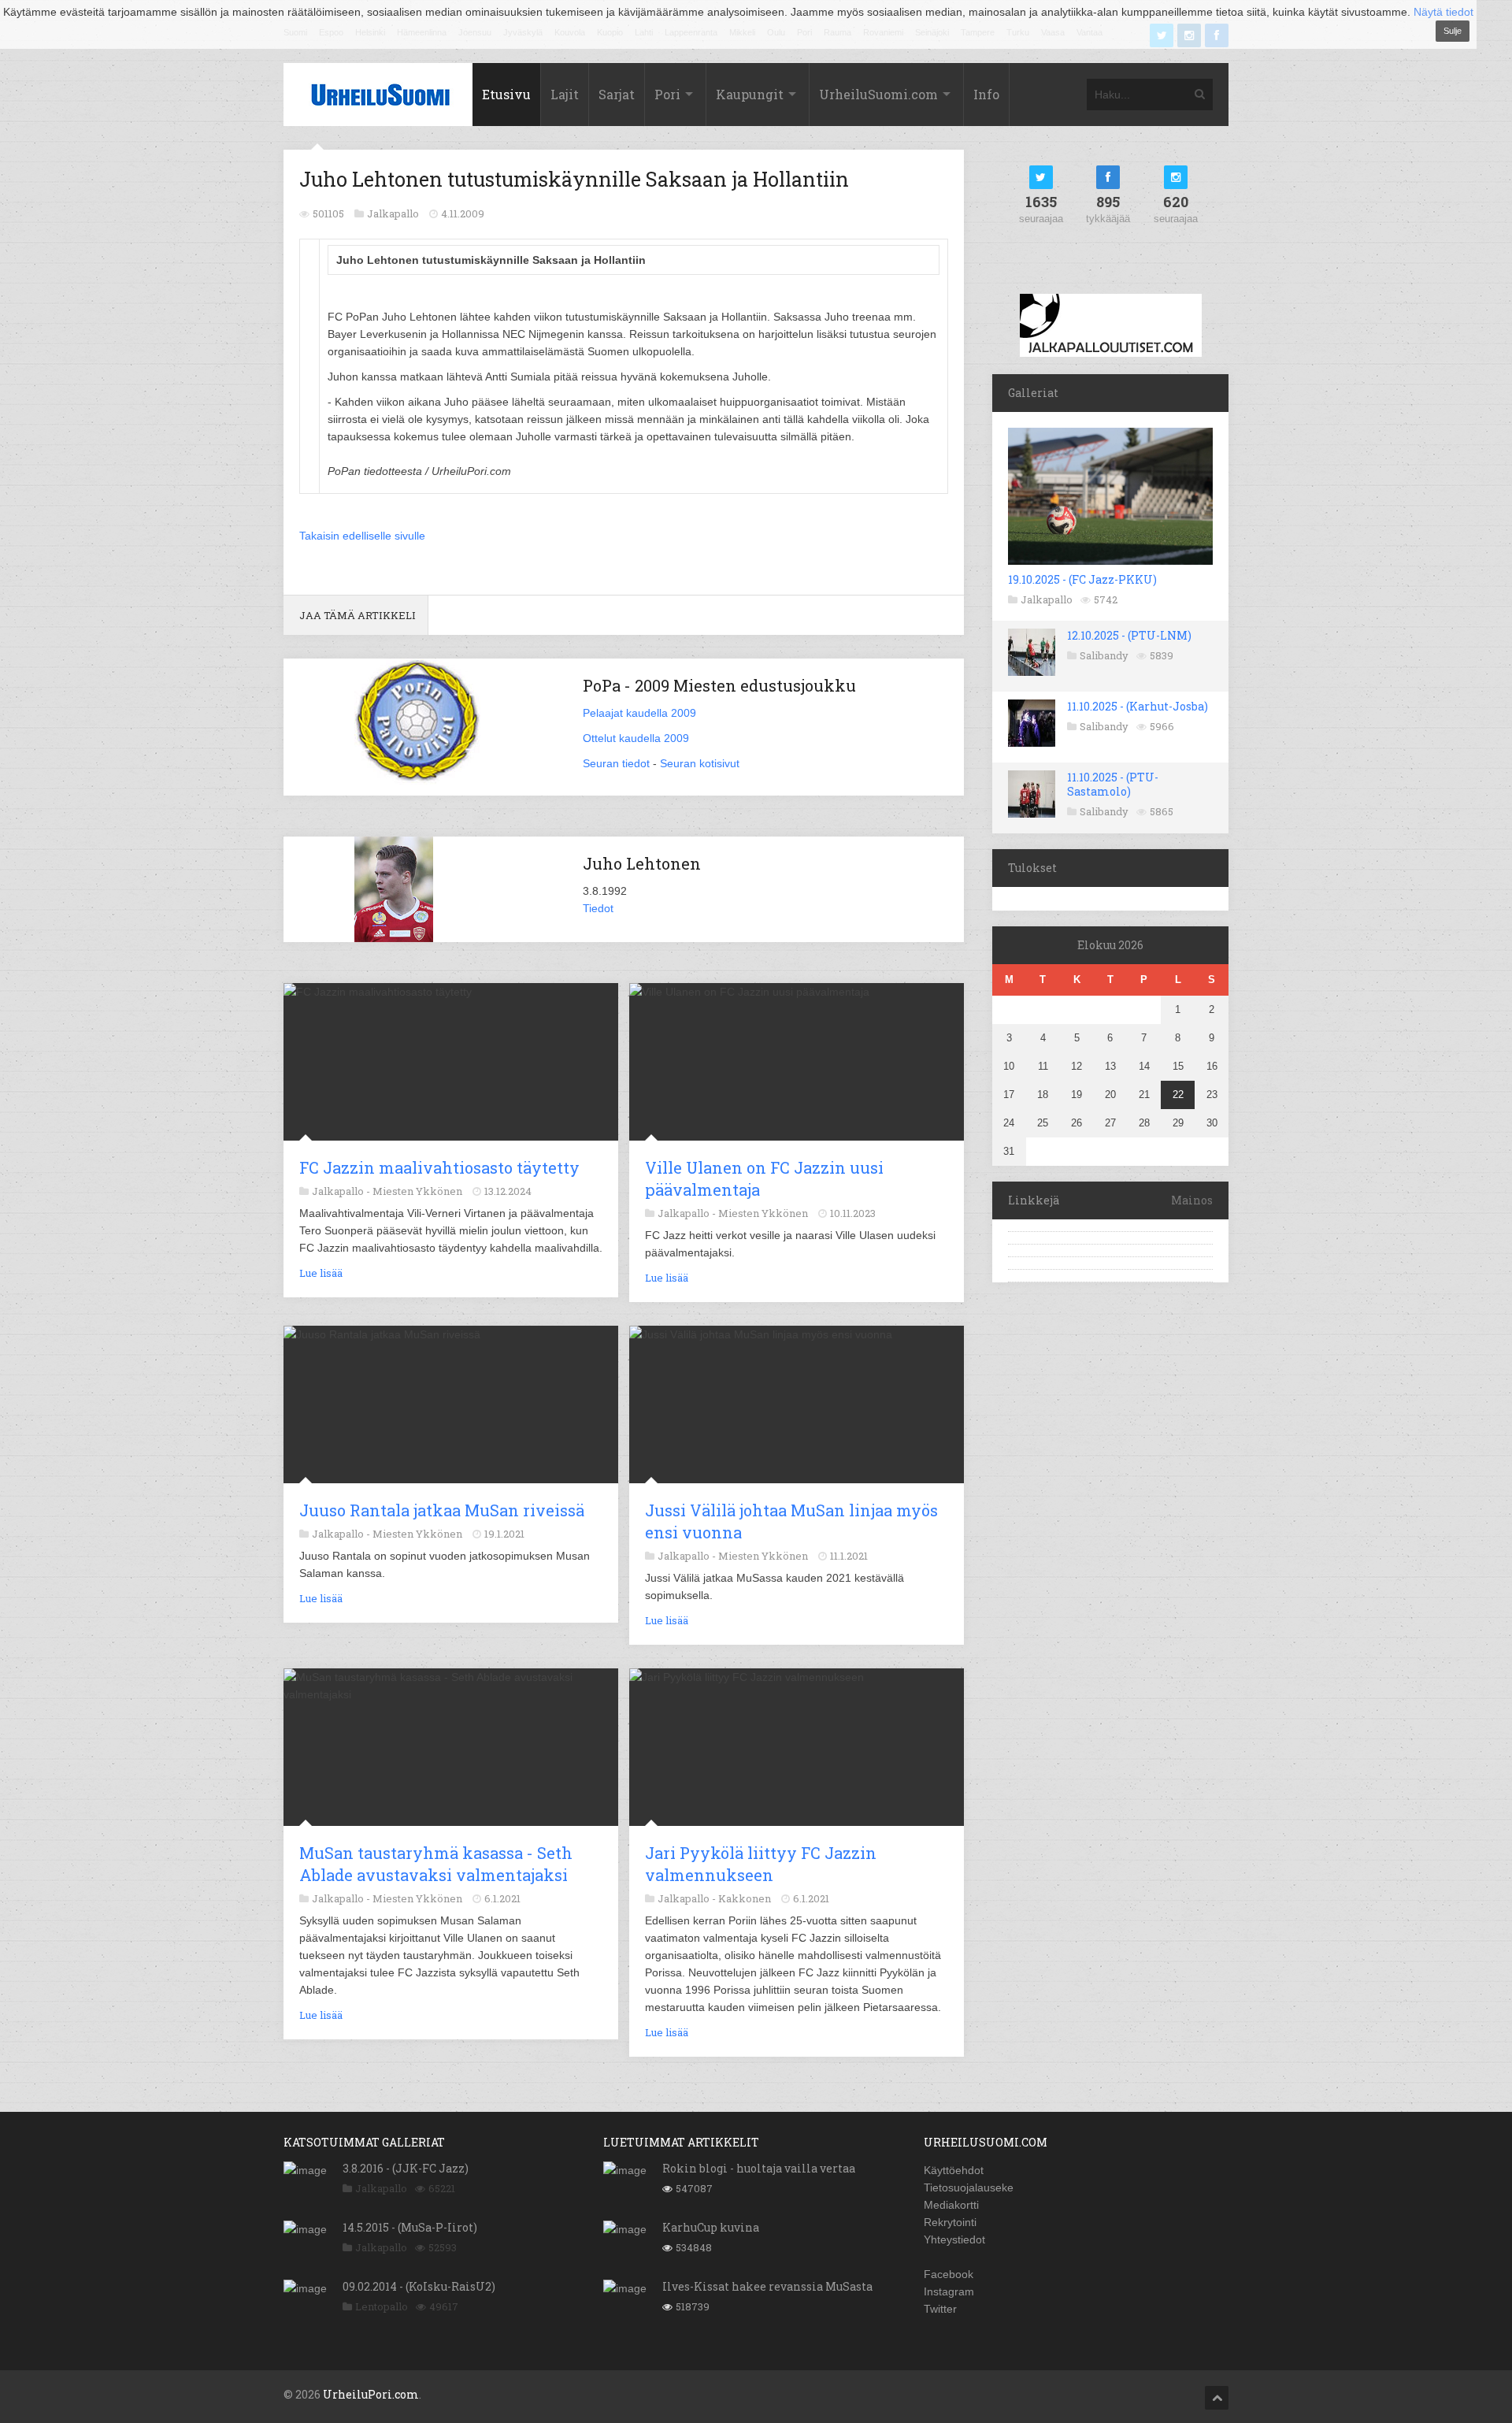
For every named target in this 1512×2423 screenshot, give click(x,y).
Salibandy (1104, 655)
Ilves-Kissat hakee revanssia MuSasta (767, 2286)
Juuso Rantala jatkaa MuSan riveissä (442, 1510)
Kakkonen (745, 1898)
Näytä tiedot (1443, 12)
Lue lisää (321, 1273)
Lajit (565, 94)
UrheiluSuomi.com (878, 94)
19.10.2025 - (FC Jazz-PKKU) (1082, 579)
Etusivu (506, 94)
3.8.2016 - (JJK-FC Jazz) (406, 2168)
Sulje (1453, 31)
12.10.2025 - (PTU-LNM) (1129, 635)
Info (986, 94)
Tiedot (598, 908)
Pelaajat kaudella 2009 (639, 713)
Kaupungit (750, 94)
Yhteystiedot (954, 2239)
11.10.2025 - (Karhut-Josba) (1138, 706)
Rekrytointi (950, 2222)
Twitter (940, 2309)
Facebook (949, 2274)
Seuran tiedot (616, 763)
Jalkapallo (1047, 599)
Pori (667, 94)
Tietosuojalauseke (969, 2187)
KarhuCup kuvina (711, 2227)
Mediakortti (951, 2205)
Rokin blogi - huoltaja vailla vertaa (759, 2168)
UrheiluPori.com (371, 2394)
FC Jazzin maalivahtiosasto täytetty (439, 1167)
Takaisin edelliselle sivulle (362, 536)
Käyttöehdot (954, 2170)
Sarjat (617, 94)
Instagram (949, 2291)
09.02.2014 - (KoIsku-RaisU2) (419, 2286)
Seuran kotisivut (700, 763)
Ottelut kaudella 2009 (636, 738)
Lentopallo (382, 2306)
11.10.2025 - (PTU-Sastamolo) (1113, 784)
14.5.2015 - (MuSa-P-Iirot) (410, 2227)
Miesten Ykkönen (417, 1191)
